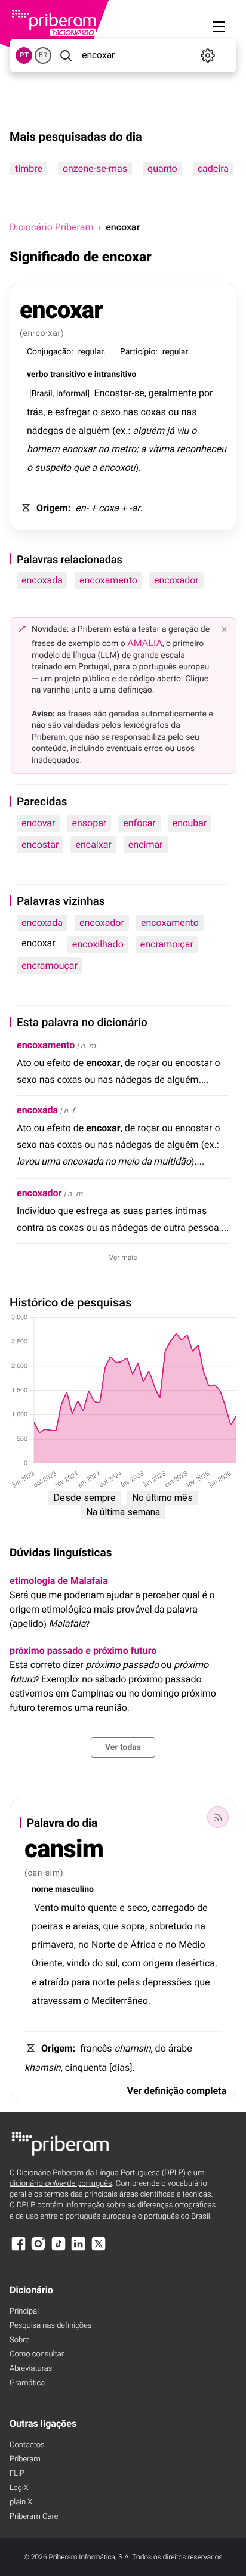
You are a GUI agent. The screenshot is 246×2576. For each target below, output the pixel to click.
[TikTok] (59, 2249)
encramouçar (50, 966)
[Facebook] (19, 2249)
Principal (24, 2311)
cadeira (213, 169)
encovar (38, 823)
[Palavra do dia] (218, 1817)
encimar (146, 844)
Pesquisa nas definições (50, 2326)
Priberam (25, 2459)
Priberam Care (34, 2517)
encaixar (93, 844)
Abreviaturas (31, 2369)
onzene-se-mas (95, 169)
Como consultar (37, 2354)
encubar (190, 823)
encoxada (42, 580)
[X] (99, 2249)
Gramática (27, 2383)
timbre (29, 169)
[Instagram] (38, 2249)
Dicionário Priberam (51, 227)
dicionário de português (61, 2184)
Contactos (27, 2445)
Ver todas (123, 1747)
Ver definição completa (177, 2091)
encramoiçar (167, 944)
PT (24, 55)
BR (43, 55)
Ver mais (123, 1258)
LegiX (19, 2488)
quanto (162, 169)
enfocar (139, 823)
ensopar (89, 823)
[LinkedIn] (78, 2249)
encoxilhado (98, 944)
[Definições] (207, 55)
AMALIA (145, 643)
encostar (40, 844)
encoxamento (108, 580)
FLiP (17, 2474)
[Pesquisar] (65, 55)
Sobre (19, 2340)
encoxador (176, 580)
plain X (21, 2502)
